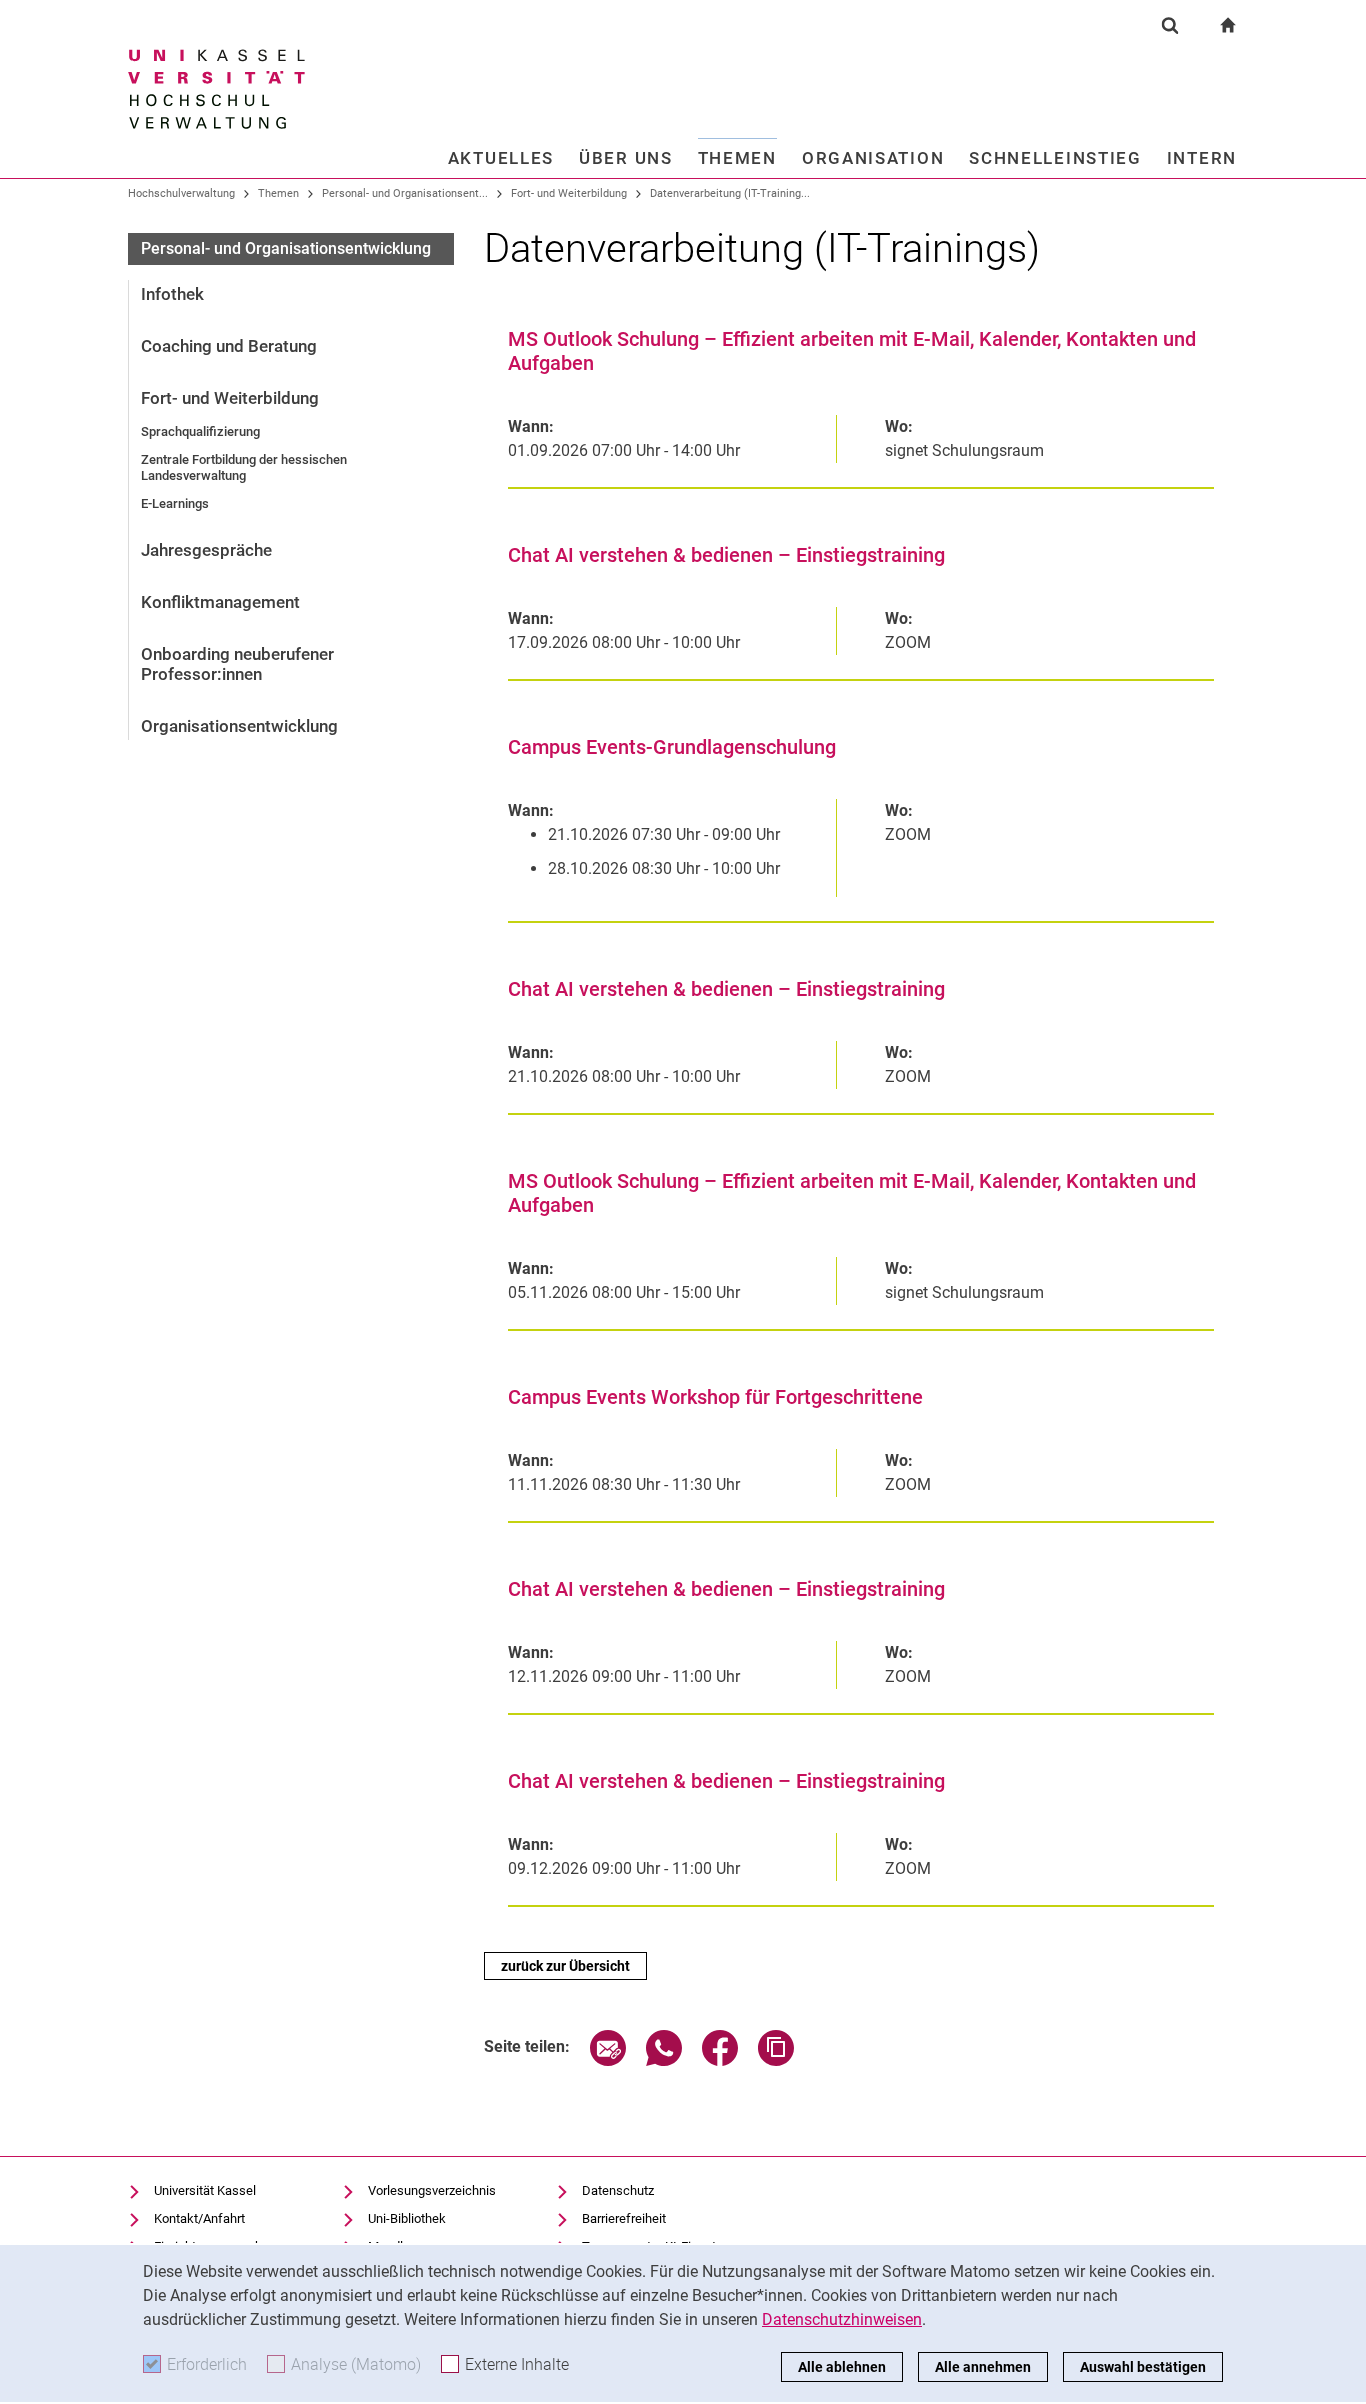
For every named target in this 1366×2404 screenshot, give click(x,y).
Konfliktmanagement (220, 602)
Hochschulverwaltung (181, 193)
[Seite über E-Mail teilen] (608, 2060)
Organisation (873, 158)
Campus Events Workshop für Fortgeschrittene (715, 1397)
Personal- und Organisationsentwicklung (286, 248)
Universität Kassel (205, 2190)
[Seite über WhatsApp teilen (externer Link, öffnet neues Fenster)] (664, 2060)
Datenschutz (618, 2190)
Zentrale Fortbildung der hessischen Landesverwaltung (244, 467)
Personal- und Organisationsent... (405, 193)
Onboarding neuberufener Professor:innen (237, 664)
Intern (1202, 158)
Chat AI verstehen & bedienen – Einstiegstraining (726, 555)
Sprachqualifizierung (200, 431)
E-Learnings (175, 503)
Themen (737, 158)
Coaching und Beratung (229, 346)
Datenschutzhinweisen (842, 2319)
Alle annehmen (983, 2367)
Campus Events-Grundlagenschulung (672, 747)
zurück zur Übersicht (565, 1966)
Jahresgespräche (206, 550)
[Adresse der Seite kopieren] (776, 2060)
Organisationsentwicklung (239, 726)
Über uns (626, 158)
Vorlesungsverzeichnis (432, 2190)
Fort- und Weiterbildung (569, 193)
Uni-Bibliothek (407, 2218)
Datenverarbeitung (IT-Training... (730, 193)
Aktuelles (501, 158)
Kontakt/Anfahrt (199, 2218)
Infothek (172, 294)
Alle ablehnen (842, 2367)
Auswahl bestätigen (1143, 2367)
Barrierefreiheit (624, 2218)
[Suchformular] (1170, 25)
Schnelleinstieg (1055, 158)
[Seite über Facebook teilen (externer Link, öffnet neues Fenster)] (720, 2060)
